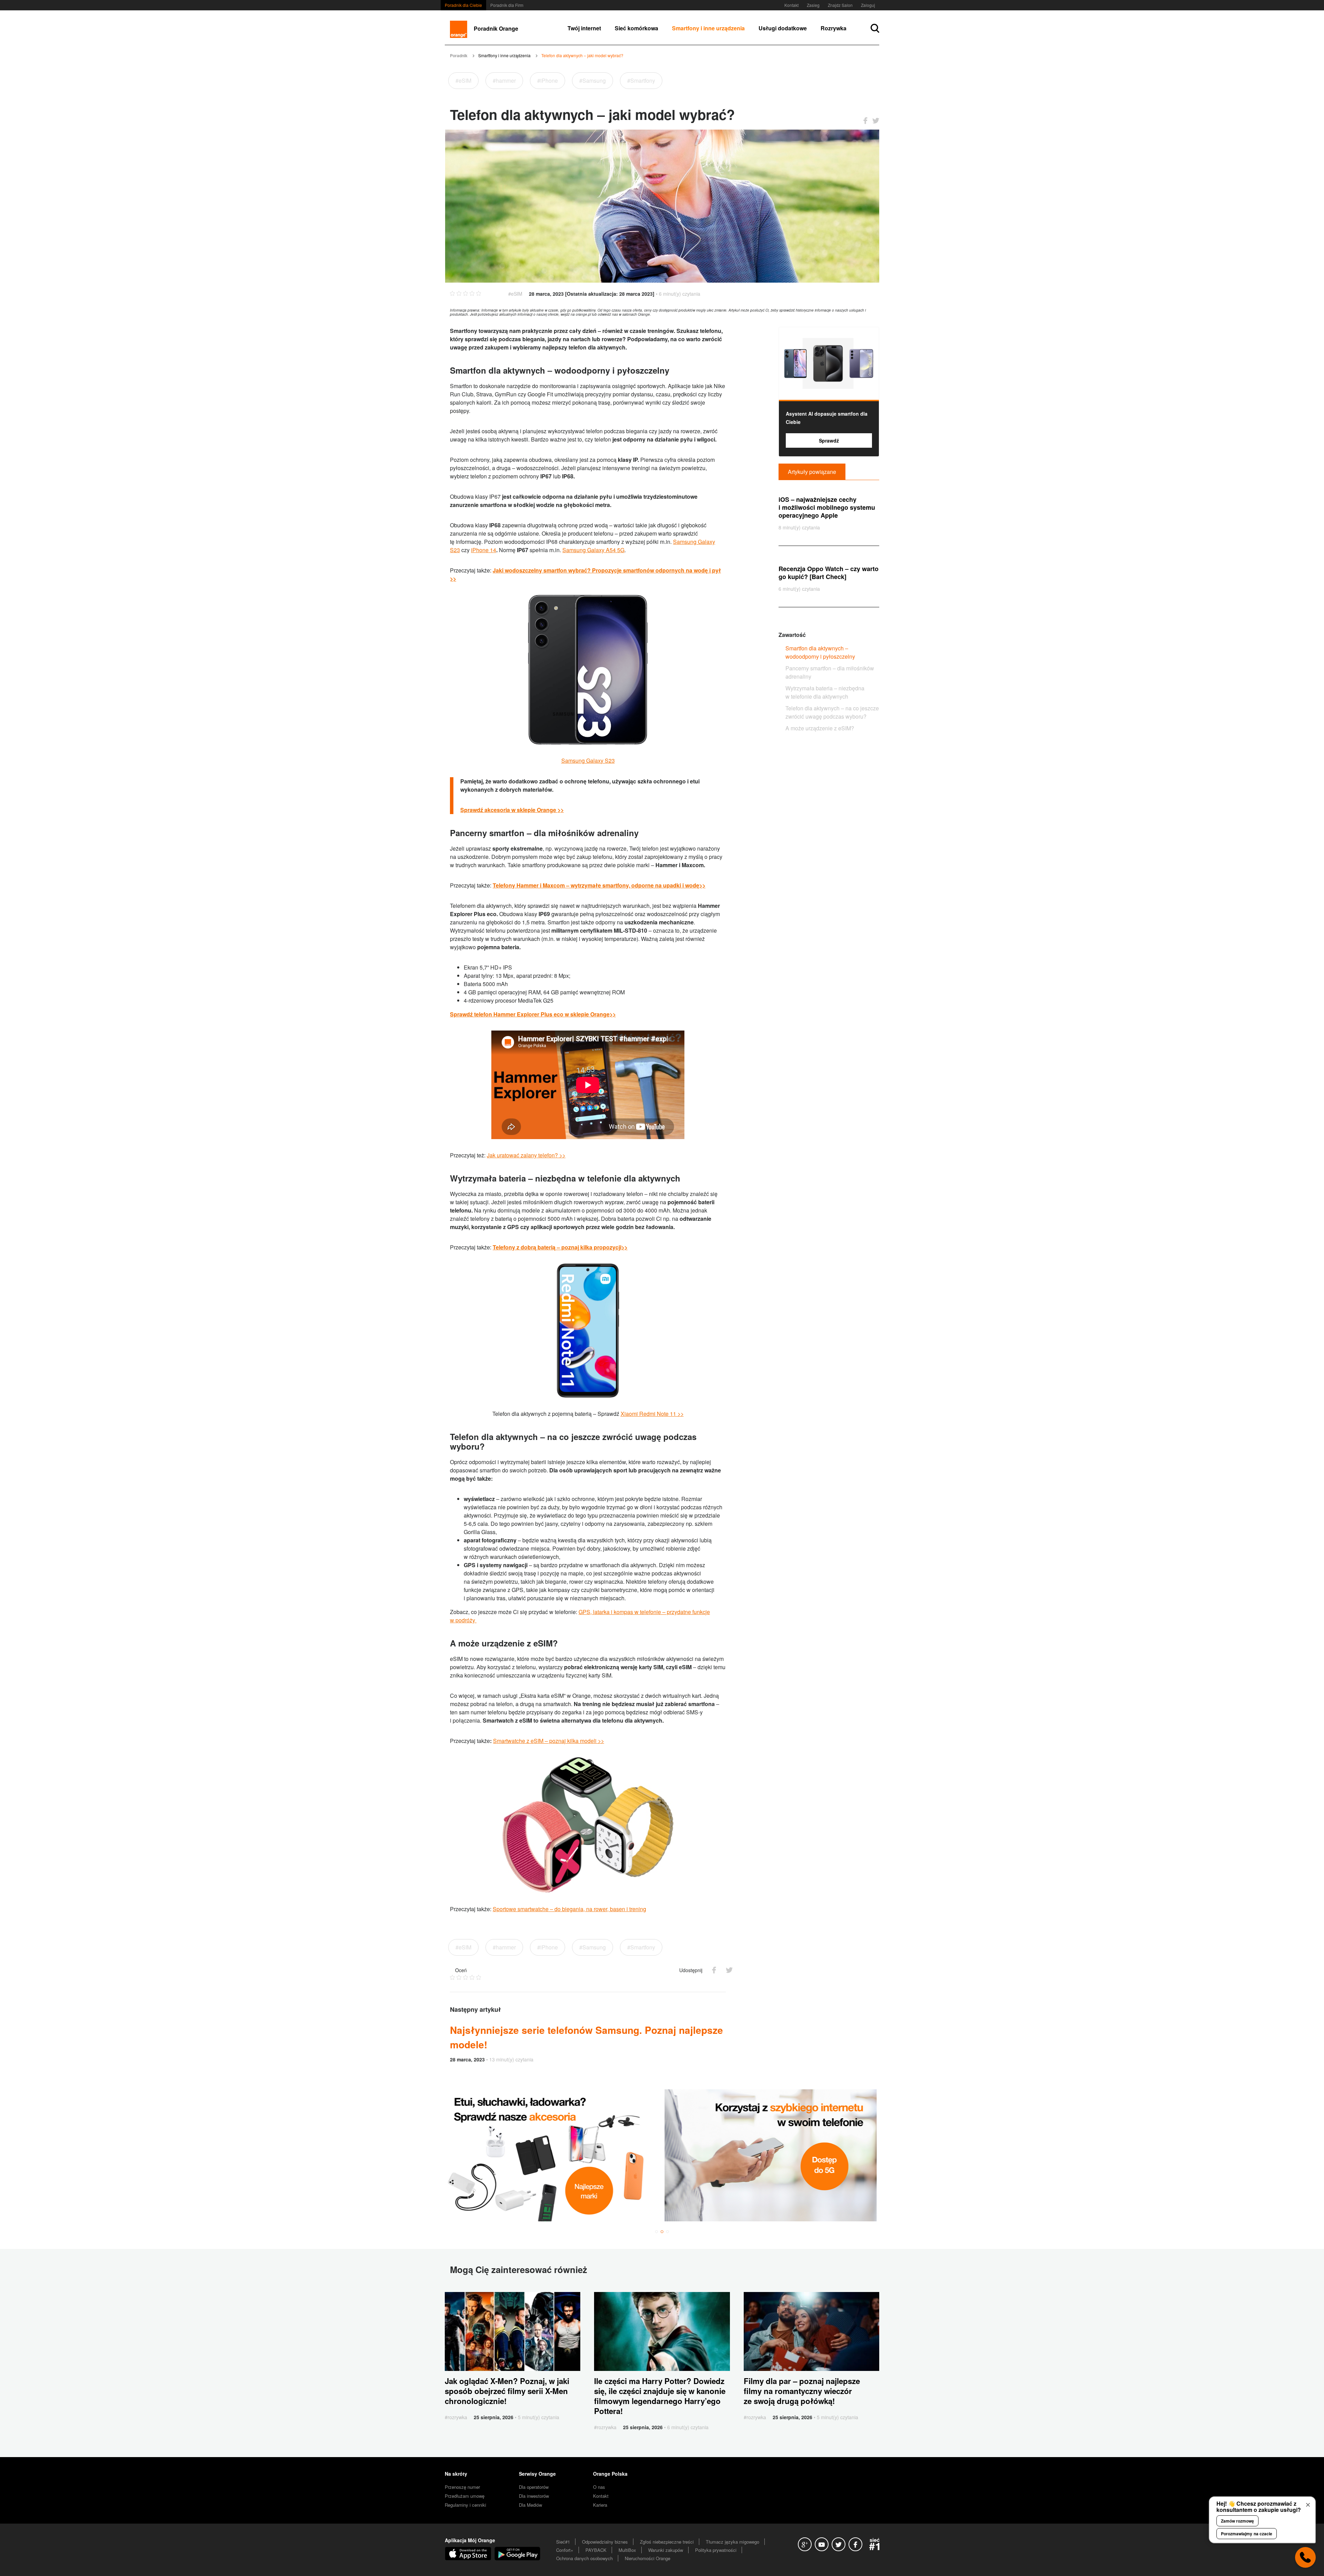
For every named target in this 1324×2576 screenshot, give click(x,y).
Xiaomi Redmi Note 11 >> (652, 1414)
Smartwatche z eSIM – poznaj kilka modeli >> (549, 1741)
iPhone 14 (484, 550)
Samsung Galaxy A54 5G (593, 550)
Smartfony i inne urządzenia (708, 28)
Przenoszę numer (462, 2487)
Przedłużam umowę (465, 2496)
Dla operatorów (534, 2487)
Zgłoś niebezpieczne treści (667, 2542)
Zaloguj (868, 5)
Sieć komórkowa (636, 28)
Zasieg (813, 5)
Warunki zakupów (666, 2550)
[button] (656, 2232)
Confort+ (565, 2550)
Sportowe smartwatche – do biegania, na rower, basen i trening (569, 1909)
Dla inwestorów (534, 2496)
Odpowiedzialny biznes (605, 2542)
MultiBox (627, 2550)
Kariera (600, 2505)
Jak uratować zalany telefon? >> (526, 1155)
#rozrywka (456, 2417)
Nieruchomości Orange (648, 2558)
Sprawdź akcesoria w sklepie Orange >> (512, 810)
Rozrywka (834, 28)
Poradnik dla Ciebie (463, 5)
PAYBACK (596, 2550)
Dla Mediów (530, 2505)
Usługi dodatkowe (783, 28)
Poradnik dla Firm (507, 5)
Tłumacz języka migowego (733, 2542)
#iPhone (548, 80)
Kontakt (791, 5)
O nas (599, 2487)
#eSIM (463, 80)
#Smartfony (641, 80)
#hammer (504, 80)
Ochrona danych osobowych (584, 2558)
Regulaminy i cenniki (465, 2505)
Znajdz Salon (840, 5)
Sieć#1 (563, 2542)
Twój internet (584, 28)
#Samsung (593, 80)
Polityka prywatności (716, 2550)
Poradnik (459, 55)
